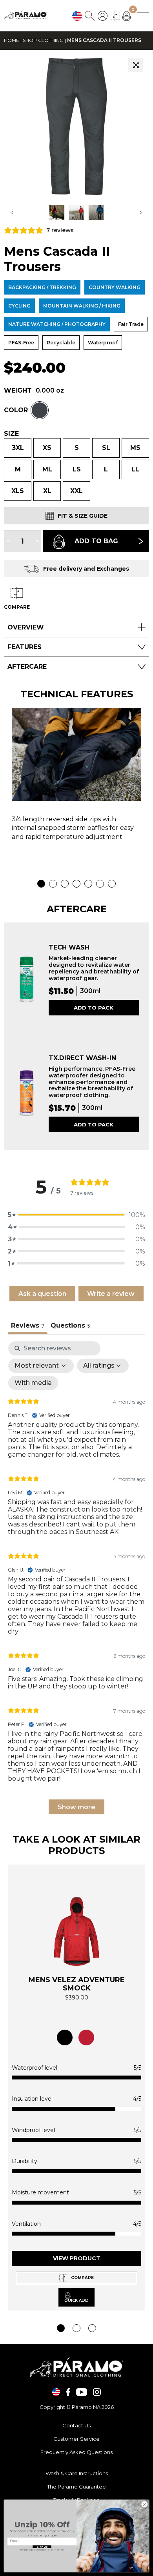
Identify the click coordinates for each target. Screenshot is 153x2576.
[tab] (70, 1326)
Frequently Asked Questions (76, 2452)
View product (77, 2258)
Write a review (111, 1294)
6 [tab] (100, 884)
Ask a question (42, 1294)
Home (12, 40)
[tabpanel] (76, 778)
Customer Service (76, 2439)
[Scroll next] (141, 213)
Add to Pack (94, 1008)
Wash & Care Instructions (77, 2473)
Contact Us (76, 2425)
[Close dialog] (145, 2504)
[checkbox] (33, 1383)
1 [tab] (41, 884)
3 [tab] (65, 884)
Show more (76, 1807)
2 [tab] (53, 884)
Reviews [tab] (28, 1325)
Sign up (42, 2547)
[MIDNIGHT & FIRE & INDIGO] (86, 2038)
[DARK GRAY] (40, 410)
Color (16, 410)
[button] (136, 65)
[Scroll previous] (12, 213)
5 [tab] (88, 884)
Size (11, 434)
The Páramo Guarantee (76, 2487)
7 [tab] (112, 884)
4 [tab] (76, 884)
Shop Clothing (43, 40)
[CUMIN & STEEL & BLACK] (65, 2038)
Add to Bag (96, 541)
